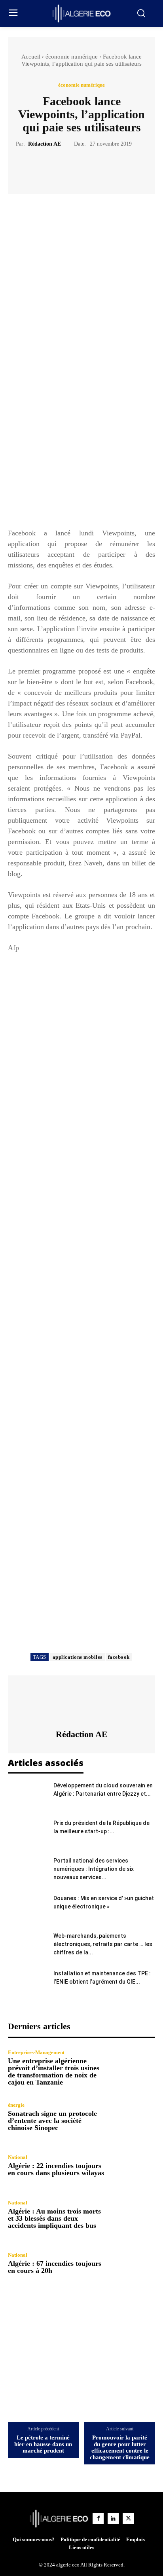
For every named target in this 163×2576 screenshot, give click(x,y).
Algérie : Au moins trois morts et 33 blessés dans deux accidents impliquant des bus (54, 2218)
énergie (16, 2105)
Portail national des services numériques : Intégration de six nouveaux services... (94, 1869)
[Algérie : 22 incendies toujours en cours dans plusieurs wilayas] (133, 2166)
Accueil (31, 57)
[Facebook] (54, 168)
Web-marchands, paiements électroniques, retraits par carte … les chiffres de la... (103, 1944)
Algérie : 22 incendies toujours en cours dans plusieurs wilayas (56, 2169)
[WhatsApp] (109, 168)
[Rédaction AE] (81, 1702)
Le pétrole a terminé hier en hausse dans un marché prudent (43, 2444)
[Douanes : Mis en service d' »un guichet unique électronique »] (28, 1908)
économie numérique (72, 57)
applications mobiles (78, 1657)
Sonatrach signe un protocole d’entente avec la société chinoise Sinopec (52, 2121)
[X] (72, 168)
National (18, 2157)
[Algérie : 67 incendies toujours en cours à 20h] (133, 2263)
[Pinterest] (91, 168)
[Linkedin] (113, 2519)
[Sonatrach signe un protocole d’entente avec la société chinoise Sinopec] (133, 2117)
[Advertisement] (81, 438)
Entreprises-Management (36, 2052)
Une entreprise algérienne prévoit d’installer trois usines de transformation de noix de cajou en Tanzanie (54, 2071)
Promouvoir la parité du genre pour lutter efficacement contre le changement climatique (120, 2447)
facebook (119, 1657)
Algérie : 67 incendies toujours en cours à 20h (55, 2267)
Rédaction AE (45, 144)
